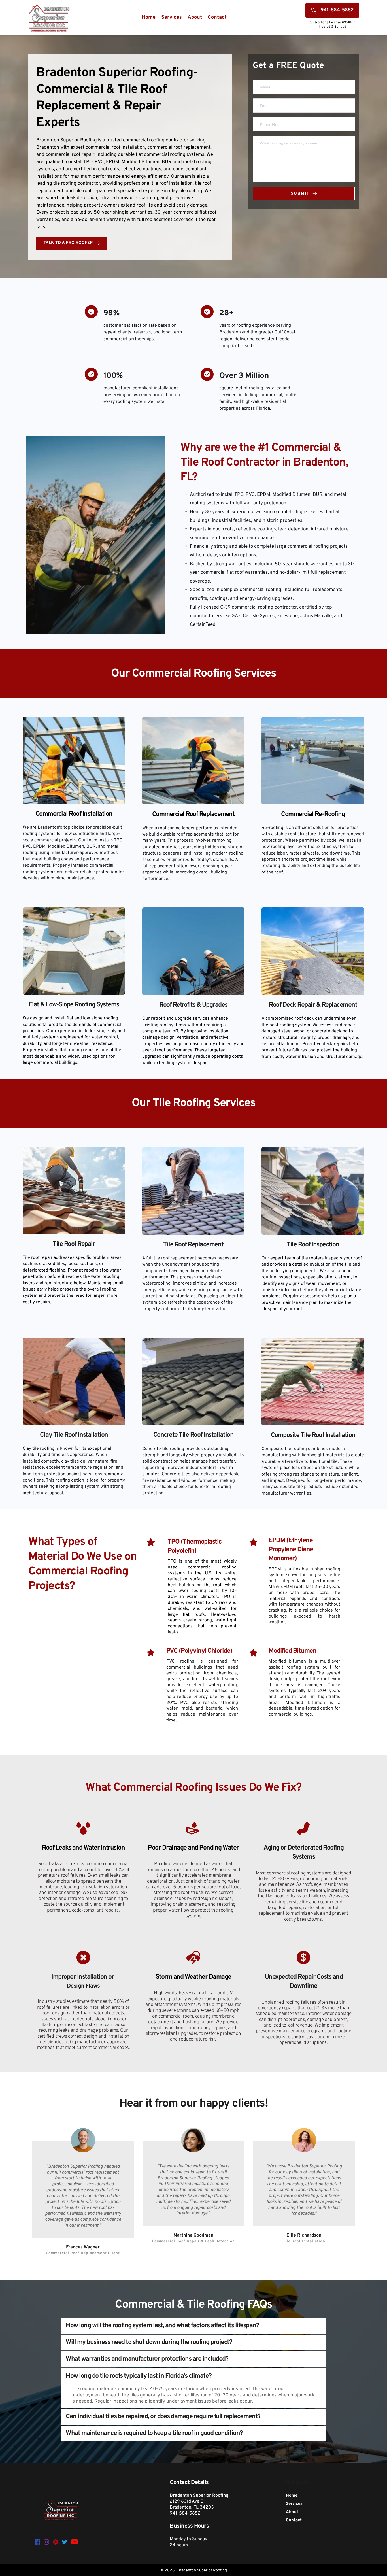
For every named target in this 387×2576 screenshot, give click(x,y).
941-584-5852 (185, 2513)
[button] (193, 2326)
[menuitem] (149, 18)
